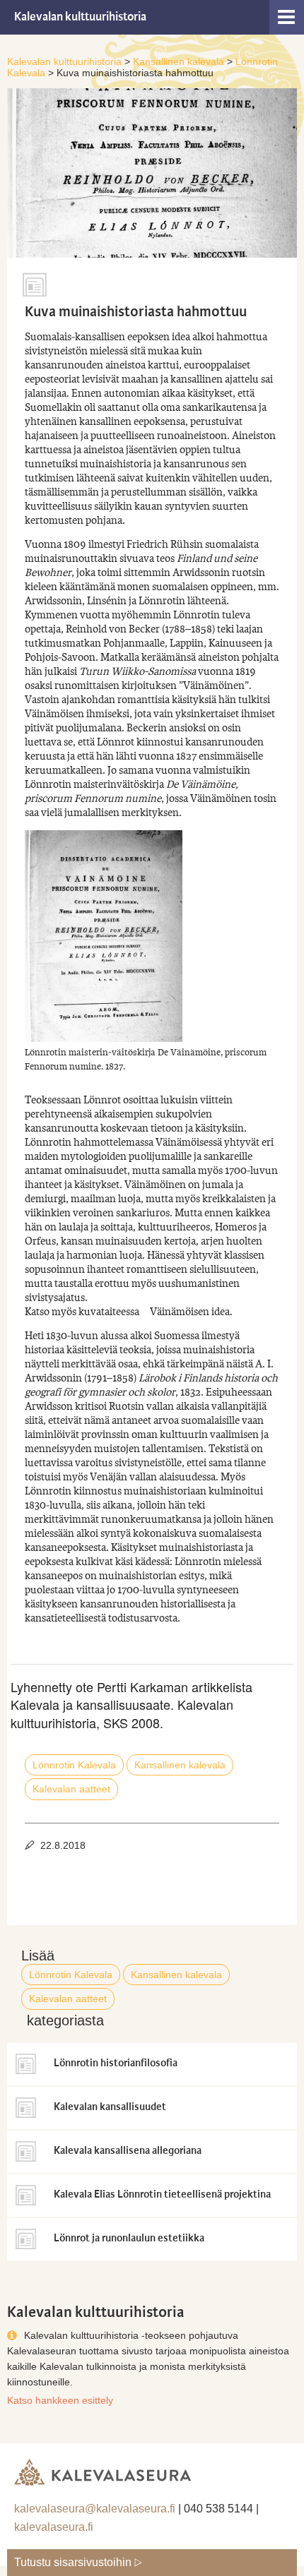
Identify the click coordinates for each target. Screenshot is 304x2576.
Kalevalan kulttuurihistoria (80, 17)
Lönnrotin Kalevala (74, 1765)
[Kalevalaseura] (103, 2468)
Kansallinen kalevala (180, 1765)
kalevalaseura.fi (54, 2527)
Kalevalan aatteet (71, 1789)
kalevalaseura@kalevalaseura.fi (95, 2509)
